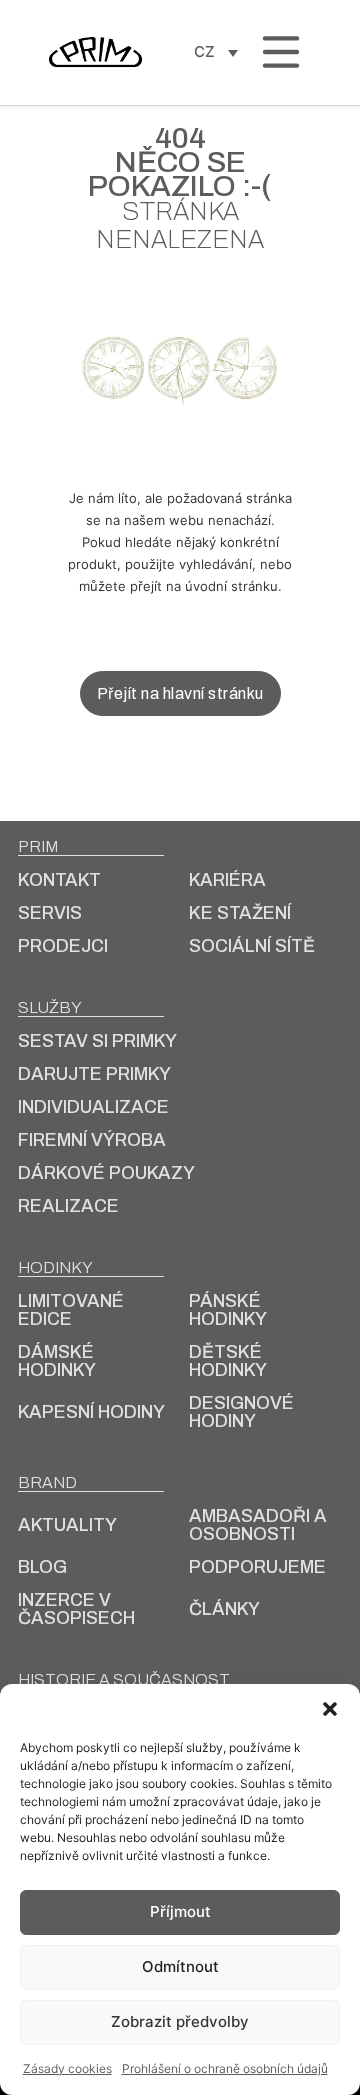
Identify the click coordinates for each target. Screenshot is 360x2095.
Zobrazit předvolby (180, 2021)
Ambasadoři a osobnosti (258, 1525)
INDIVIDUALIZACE (93, 1107)
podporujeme (257, 1567)
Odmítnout (180, 1966)
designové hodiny (241, 1412)
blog (42, 1567)
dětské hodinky (228, 1361)
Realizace (68, 1206)
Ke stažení (240, 913)
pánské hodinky (228, 1310)
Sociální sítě (252, 946)
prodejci (63, 946)
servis (50, 913)
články (224, 1609)
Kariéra (227, 880)
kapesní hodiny (91, 1412)
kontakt (59, 880)
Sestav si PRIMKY (97, 1041)
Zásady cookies (67, 2068)
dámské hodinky (57, 1361)
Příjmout (180, 1911)
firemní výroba (92, 1140)
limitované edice (71, 1310)
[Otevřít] (281, 52)
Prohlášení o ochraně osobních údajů (225, 2068)
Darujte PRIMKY (94, 1074)
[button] (330, 1709)
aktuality (67, 1525)
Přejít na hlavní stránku (180, 693)
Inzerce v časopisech (76, 1609)
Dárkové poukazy (106, 1173)
